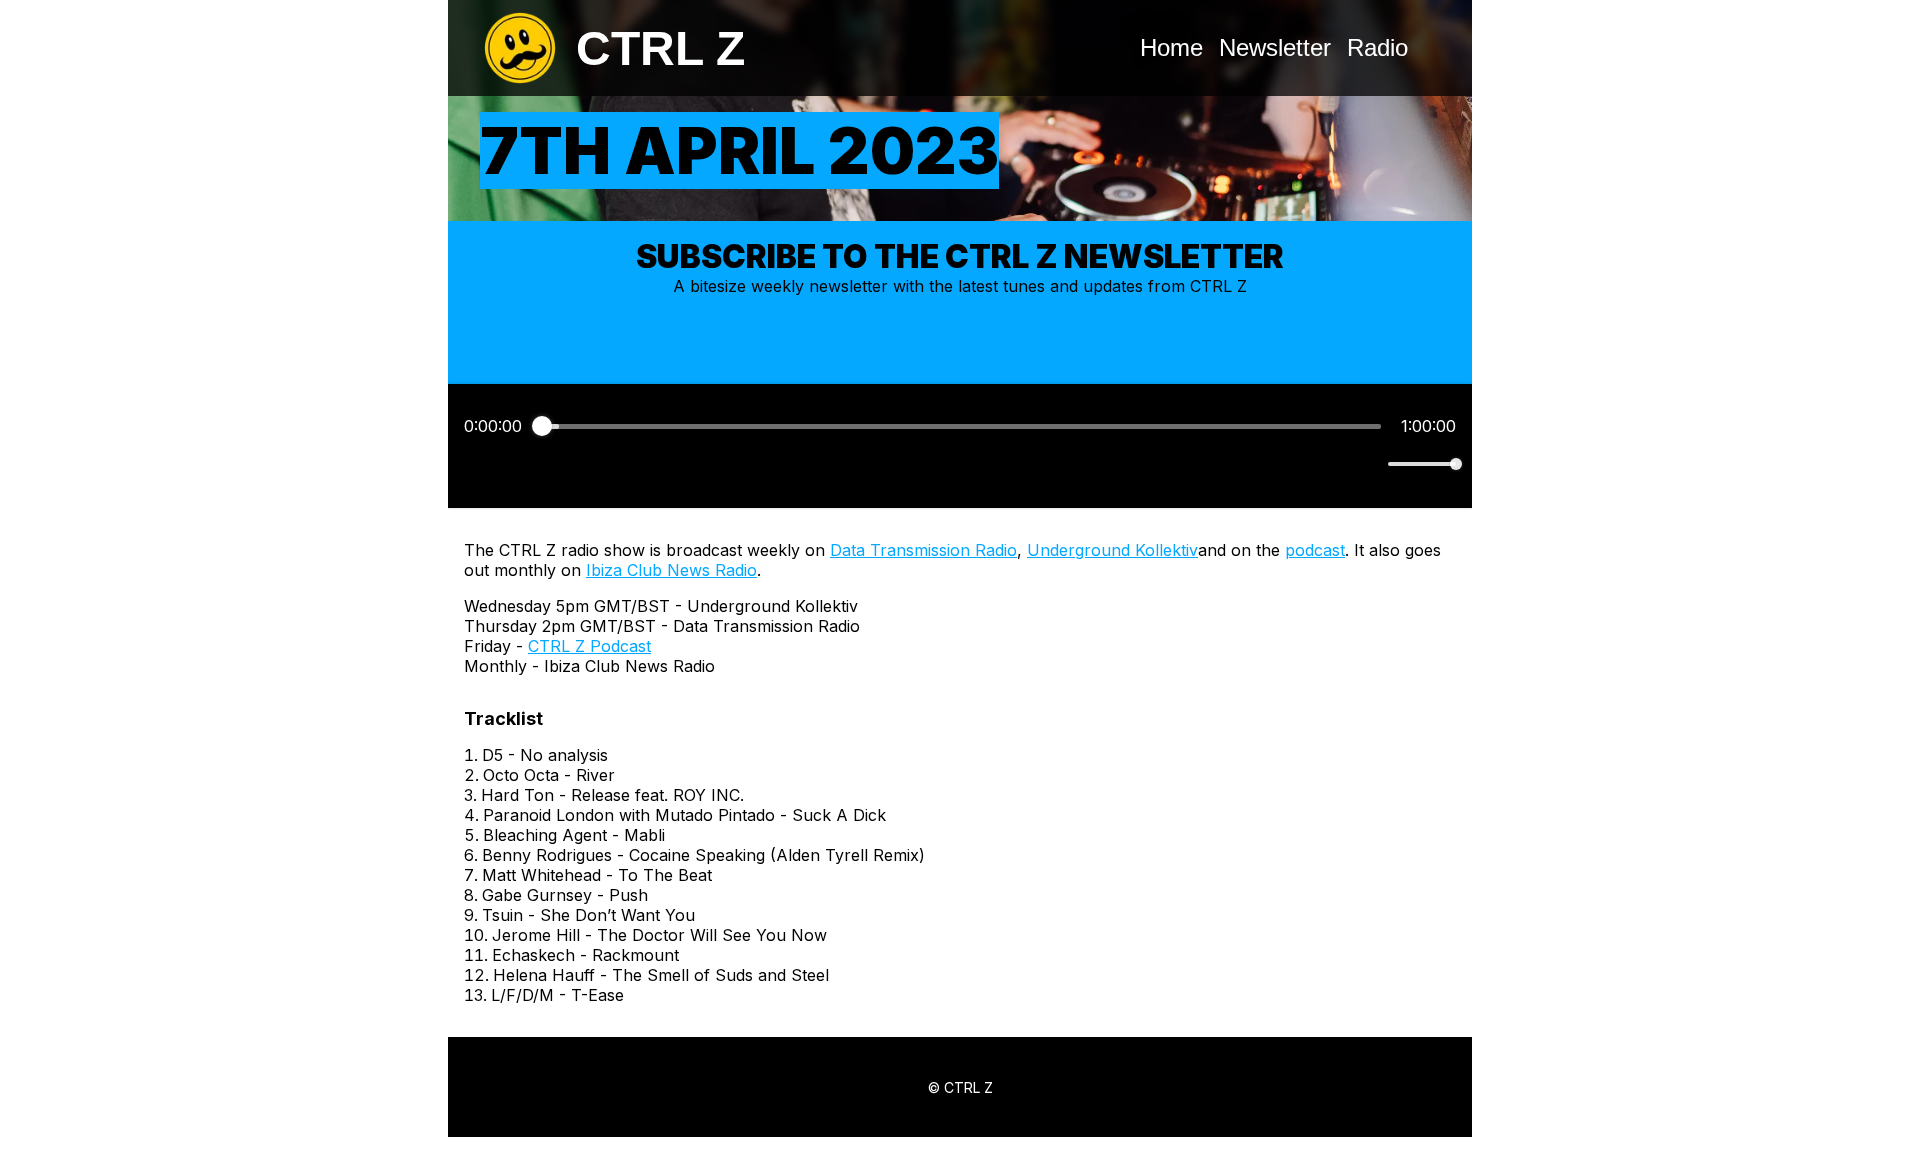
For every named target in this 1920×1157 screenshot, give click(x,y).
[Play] (960, 464)
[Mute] (1369, 464)
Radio (1377, 47)
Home (1171, 47)
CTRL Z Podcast (589, 646)
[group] (960, 446)
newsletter (848, 286)
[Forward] (1003, 464)
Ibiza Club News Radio (671, 570)
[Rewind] (916, 464)
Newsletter (1275, 47)
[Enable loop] (477, 464)
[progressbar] (961, 426)
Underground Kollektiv (1112, 550)
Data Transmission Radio (923, 550)
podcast (1315, 550)
